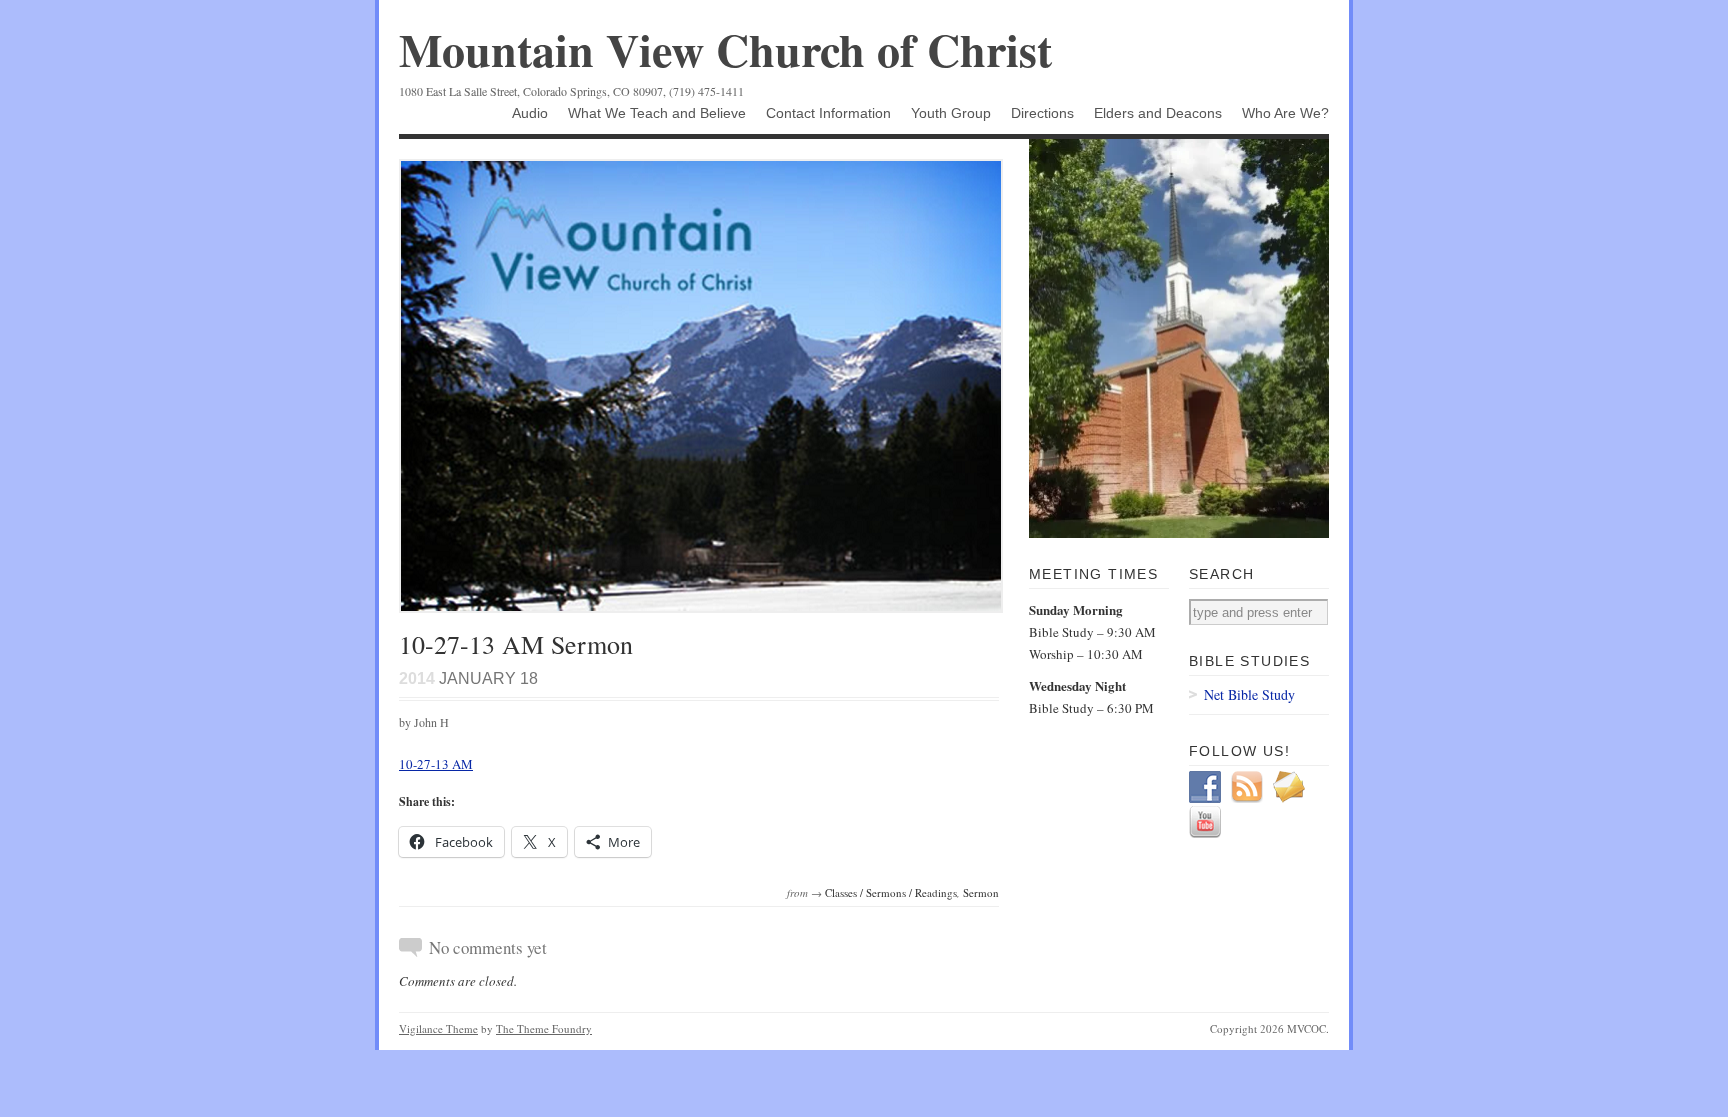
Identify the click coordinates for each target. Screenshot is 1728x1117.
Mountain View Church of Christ (725, 49)
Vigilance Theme (438, 1028)
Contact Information (828, 113)
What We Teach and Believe (657, 113)
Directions (1042, 113)
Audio (530, 113)
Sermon (981, 892)
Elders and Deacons (1158, 113)
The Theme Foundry (544, 1028)
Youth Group (951, 113)
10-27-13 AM (436, 764)
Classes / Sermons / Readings (891, 892)
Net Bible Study (1249, 694)
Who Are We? (1285, 113)
